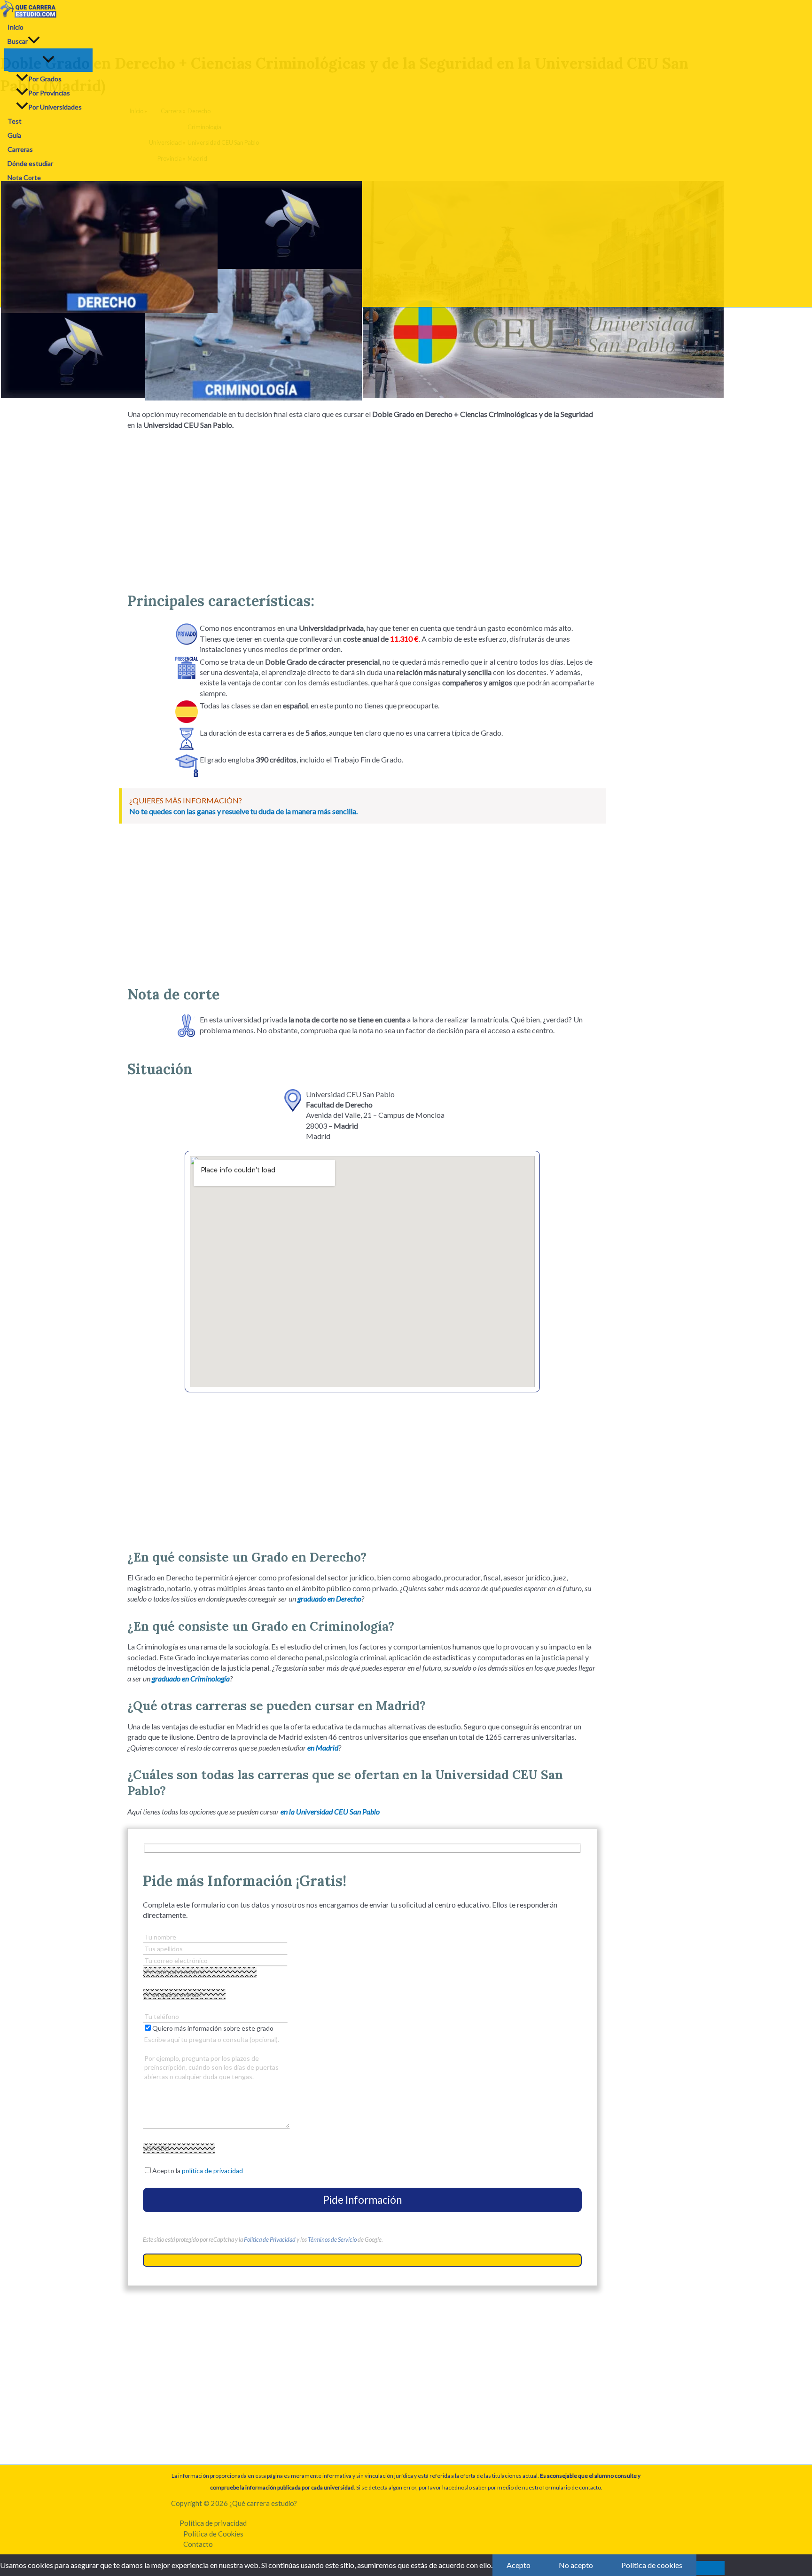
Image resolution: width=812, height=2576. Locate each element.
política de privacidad (212, 2171)
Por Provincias (49, 93)
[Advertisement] (362, 507)
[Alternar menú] (48, 60)
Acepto (519, 2565)
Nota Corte (24, 177)
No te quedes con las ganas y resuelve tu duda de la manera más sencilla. (243, 811)
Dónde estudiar (30, 163)
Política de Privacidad (270, 2239)
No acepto (576, 2565)
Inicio (16, 27)
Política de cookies (652, 2565)
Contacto (198, 2544)
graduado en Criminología (191, 1678)
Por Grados (45, 79)
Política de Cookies (213, 2534)
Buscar (18, 41)
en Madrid (323, 1747)
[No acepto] (710, 2568)
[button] (34, 41)
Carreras (20, 149)
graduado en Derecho (329, 1598)
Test (15, 121)
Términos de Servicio (332, 2239)
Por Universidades (55, 107)
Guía (14, 135)
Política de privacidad (213, 2523)
